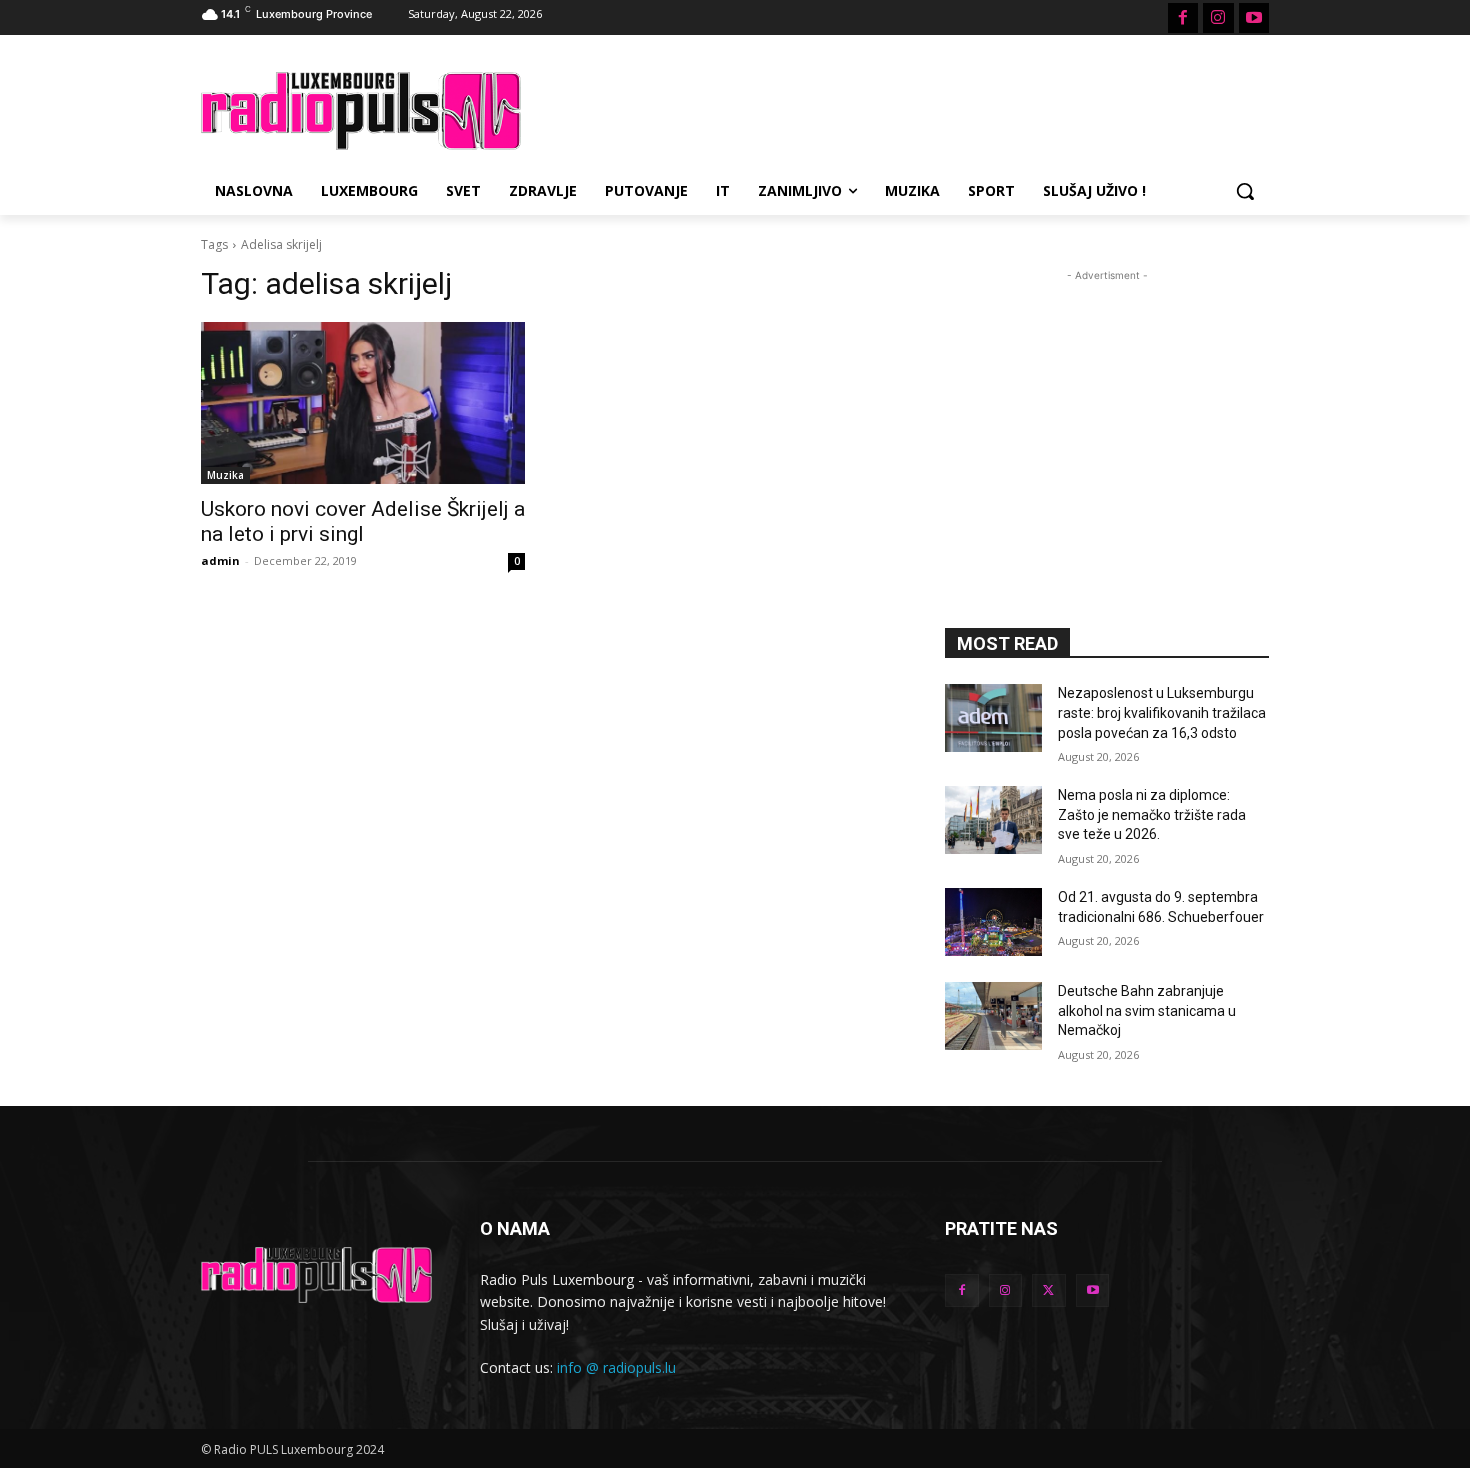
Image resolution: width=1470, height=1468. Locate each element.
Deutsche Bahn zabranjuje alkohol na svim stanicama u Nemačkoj (1147, 1010)
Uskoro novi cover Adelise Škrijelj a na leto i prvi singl (363, 521)
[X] (1049, 1291)
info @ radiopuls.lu (616, 1367)
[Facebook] (1183, 18)
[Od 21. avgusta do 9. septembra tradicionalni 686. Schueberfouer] (993, 922)
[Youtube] (1254, 18)
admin (220, 560)
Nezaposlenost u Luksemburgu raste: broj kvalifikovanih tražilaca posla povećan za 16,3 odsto (1162, 712)
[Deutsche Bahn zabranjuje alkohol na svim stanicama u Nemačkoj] (993, 1016)
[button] (1245, 191)
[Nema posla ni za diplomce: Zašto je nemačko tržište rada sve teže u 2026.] (993, 820)
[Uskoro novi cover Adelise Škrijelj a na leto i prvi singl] (363, 403)
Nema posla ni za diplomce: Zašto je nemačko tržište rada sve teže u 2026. (1152, 814)
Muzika (225, 475)
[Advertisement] (885, 108)
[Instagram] (1218, 18)
